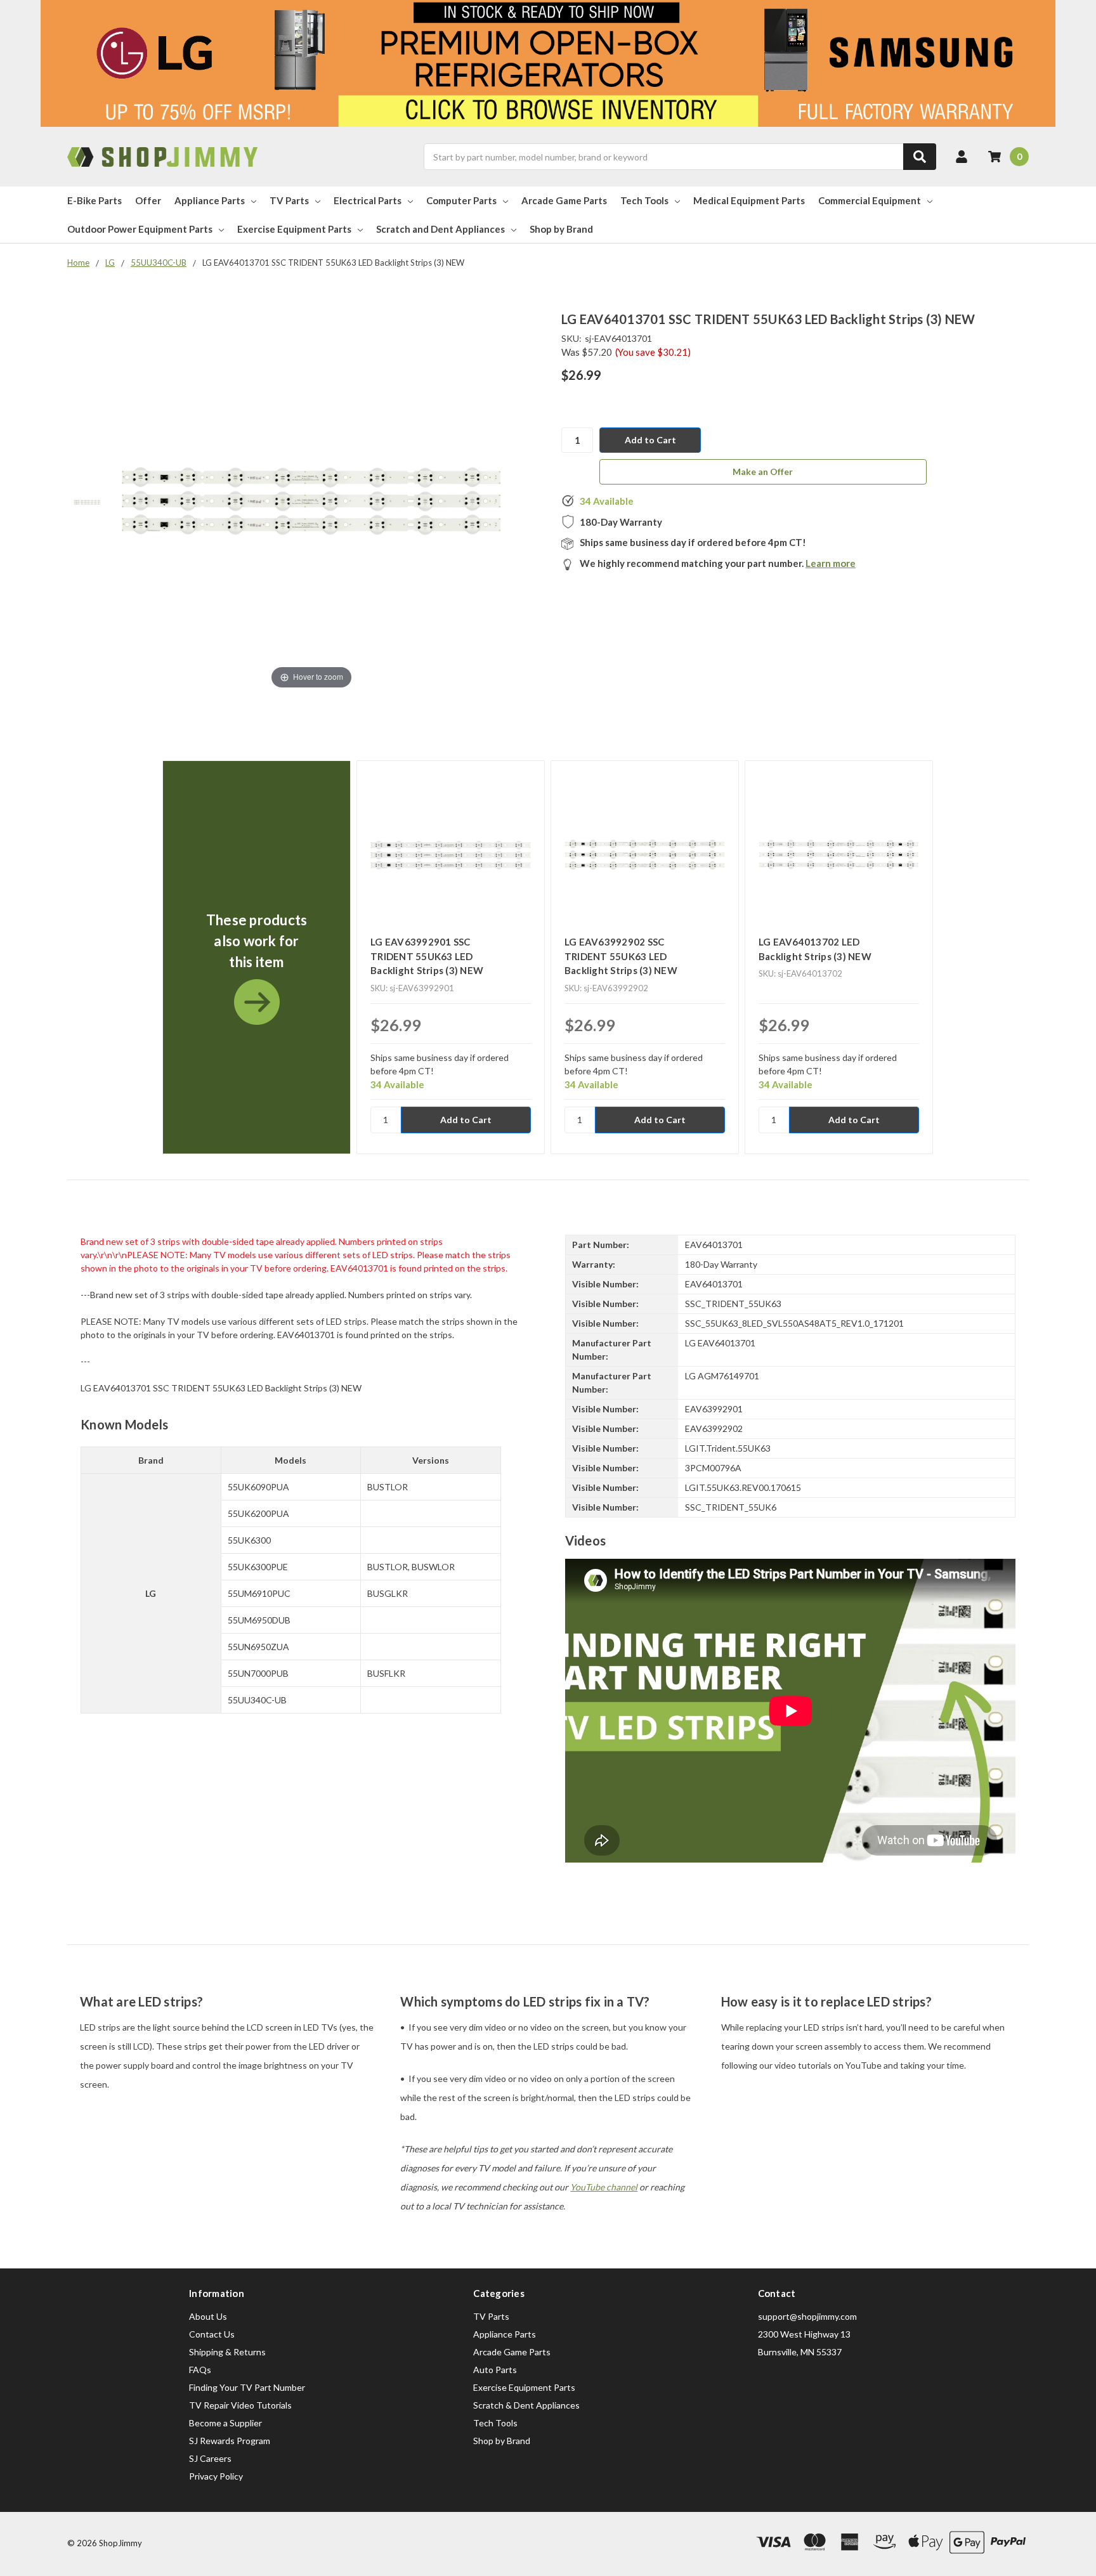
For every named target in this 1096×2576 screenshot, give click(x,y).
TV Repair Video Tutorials (240, 2405)
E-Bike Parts (95, 200)
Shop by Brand (561, 229)
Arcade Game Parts (564, 200)
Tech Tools (644, 200)
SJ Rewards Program (230, 2441)
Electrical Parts (368, 200)
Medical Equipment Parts (749, 200)
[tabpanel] (256, 957)
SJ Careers (210, 2458)
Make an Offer (763, 472)
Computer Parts (461, 200)
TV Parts (289, 200)
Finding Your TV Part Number (247, 2387)
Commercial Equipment (870, 200)
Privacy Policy (216, 2476)
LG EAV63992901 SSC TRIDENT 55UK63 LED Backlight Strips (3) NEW (427, 956)
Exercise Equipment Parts (294, 229)
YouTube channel (604, 2187)
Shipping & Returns (227, 2352)
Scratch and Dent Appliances (440, 229)
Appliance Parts (210, 200)
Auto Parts (495, 2370)
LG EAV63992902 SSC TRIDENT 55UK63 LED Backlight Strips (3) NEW (621, 956)
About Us (208, 2316)
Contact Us (212, 2334)
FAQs (200, 2370)
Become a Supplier (225, 2423)
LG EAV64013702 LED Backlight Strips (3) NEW (815, 949)
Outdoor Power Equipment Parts (140, 229)
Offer (148, 200)
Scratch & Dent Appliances (526, 2405)
